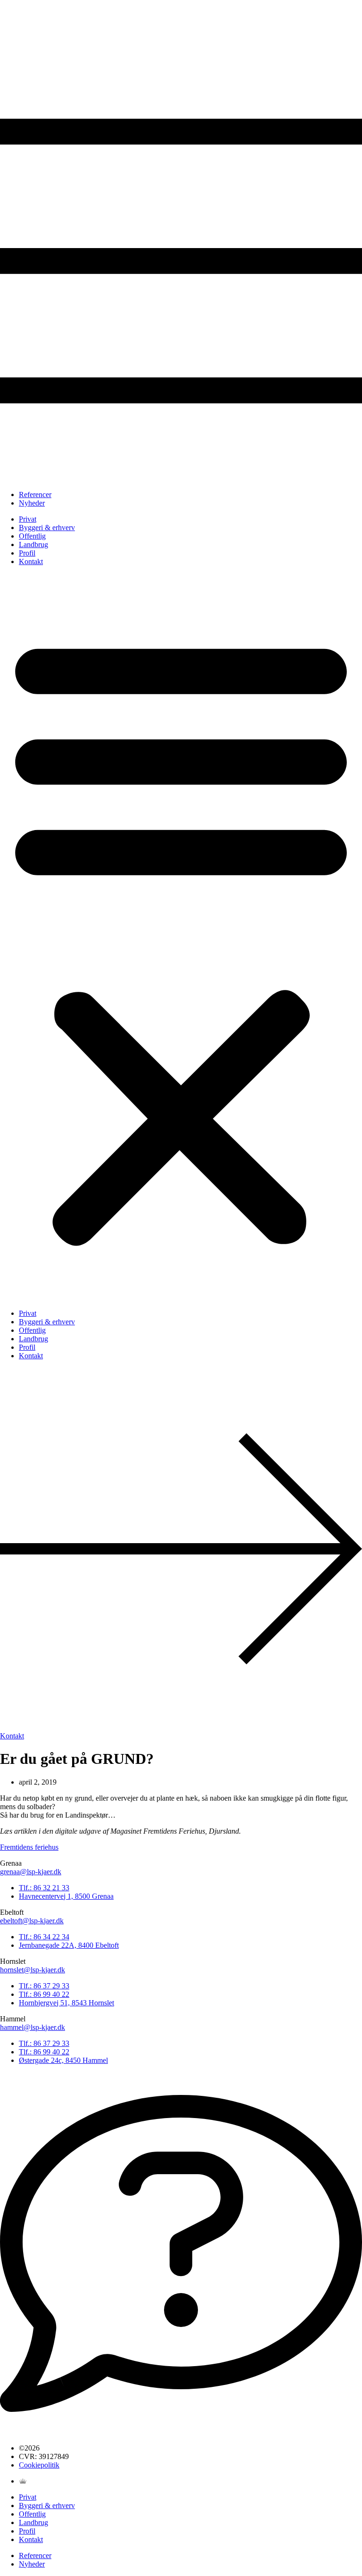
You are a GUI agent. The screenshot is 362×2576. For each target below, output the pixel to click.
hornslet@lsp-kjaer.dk (33, 1970)
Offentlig (32, 536)
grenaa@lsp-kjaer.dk (31, 1872)
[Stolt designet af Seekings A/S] (23, 2481)
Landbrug (33, 544)
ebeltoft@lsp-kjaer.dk (32, 1921)
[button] (181, 938)
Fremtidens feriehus (29, 1847)
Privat (28, 519)
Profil (27, 553)
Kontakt (31, 561)
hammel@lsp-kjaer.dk (33, 2027)
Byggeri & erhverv (47, 528)
